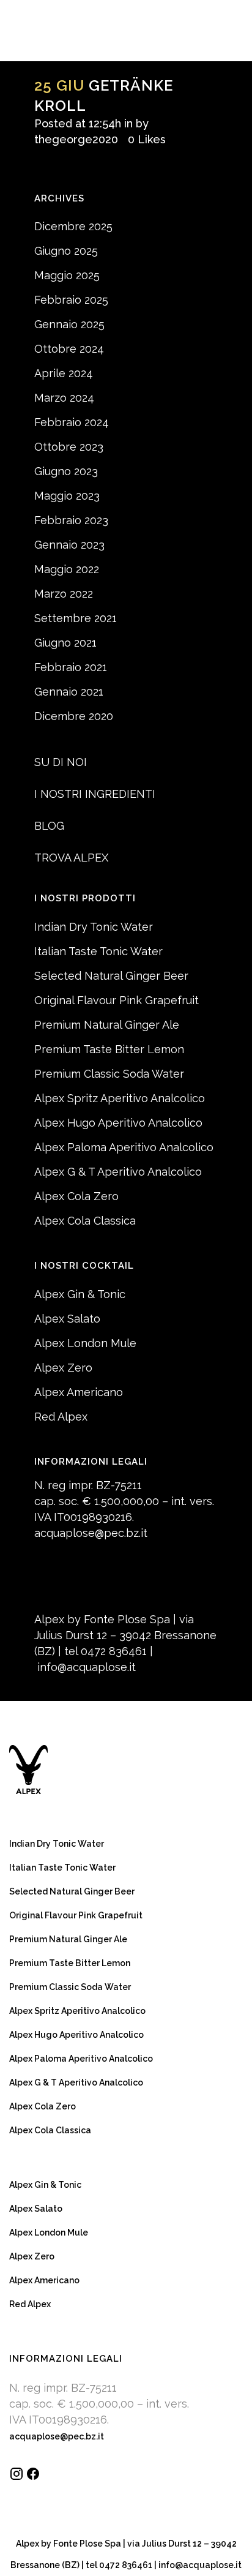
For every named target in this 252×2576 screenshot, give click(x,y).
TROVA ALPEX (71, 858)
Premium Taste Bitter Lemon (109, 1049)
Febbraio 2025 (71, 300)
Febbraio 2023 (71, 520)
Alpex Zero (63, 1368)
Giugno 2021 (65, 643)
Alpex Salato (67, 1319)
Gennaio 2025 (69, 324)
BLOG (49, 826)
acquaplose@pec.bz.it (91, 1533)
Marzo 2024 (64, 398)
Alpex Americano (79, 1392)
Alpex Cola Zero (76, 1196)
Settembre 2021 (76, 618)
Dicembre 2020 (74, 716)
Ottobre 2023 (69, 447)
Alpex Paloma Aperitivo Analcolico (124, 1147)
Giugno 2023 (66, 471)
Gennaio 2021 (69, 692)
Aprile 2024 (64, 373)
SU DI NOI (61, 762)
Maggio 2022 (67, 569)
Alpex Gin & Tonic (80, 1294)
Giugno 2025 (66, 251)
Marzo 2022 (64, 594)
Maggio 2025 (67, 275)
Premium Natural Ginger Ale (107, 1025)
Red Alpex (61, 1417)
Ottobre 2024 (69, 349)
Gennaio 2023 (69, 545)
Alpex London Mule (85, 1343)
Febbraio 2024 (72, 422)
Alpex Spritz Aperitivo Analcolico (120, 1098)
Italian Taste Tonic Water (98, 951)
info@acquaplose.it (87, 1667)
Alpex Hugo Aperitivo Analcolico (118, 1123)
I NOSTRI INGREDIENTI (95, 794)
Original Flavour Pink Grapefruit (117, 1000)
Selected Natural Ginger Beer (111, 976)
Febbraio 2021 (71, 667)
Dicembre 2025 (73, 226)
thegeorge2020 (76, 139)
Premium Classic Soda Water (109, 1074)
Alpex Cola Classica (85, 1221)
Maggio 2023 (67, 496)
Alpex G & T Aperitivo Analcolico (118, 1172)
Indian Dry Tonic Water (94, 927)
